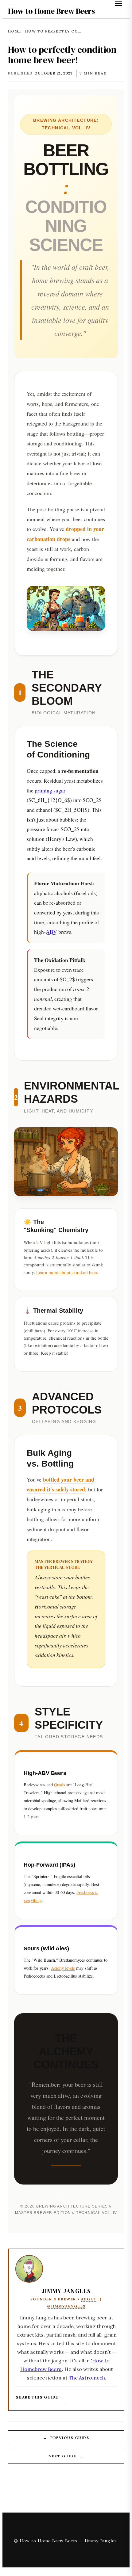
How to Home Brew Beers (51, 11)
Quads (60, 1785)
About (89, 2299)
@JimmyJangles (66, 2306)
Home (14, 31)
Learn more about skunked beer (67, 1272)
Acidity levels (63, 1968)
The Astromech (87, 2378)
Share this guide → (40, 2397)
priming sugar (50, 790)
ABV (51, 932)
